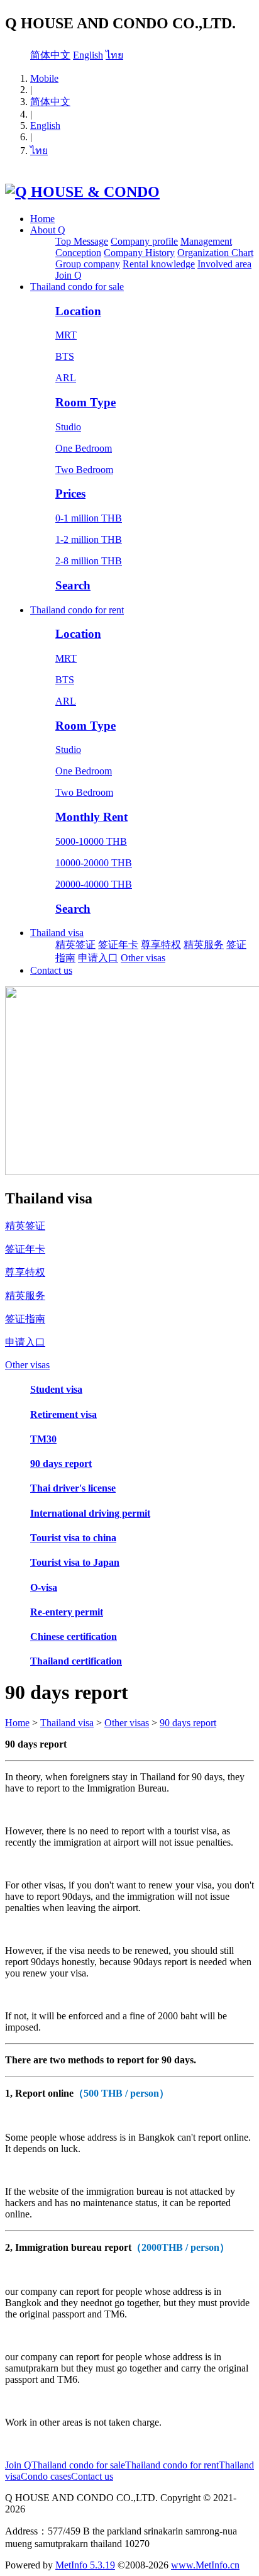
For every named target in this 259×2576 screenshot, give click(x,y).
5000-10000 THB (91, 841)
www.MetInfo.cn (205, 2565)
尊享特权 (161, 945)
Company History (139, 253)
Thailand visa (57, 933)
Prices (70, 493)
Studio (68, 427)
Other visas (143, 958)
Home (42, 219)
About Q (48, 230)
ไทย (114, 55)
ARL (66, 378)
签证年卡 (118, 945)
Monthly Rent (91, 817)
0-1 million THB (89, 518)
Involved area (224, 264)
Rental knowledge (159, 264)
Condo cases (46, 2476)
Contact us (51, 970)
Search (73, 585)
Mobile (44, 78)
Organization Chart (215, 253)
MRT (66, 335)
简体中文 (50, 55)
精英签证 (75, 945)
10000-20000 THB (94, 863)
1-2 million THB (89, 539)
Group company (88, 264)
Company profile (144, 241)
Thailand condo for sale (77, 287)
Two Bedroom (84, 470)
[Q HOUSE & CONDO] (82, 192)
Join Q (69, 275)
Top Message (82, 241)
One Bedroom (84, 448)
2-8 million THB (89, 561)
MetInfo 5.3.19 (85, 2565)
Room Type (85, 402)
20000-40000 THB (94, 884)
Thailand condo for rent (77, 610)
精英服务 (204, 945)
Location (78, 311)
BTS (65, 356)
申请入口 (98, 958)
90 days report (188, 1723)
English (88, 55)
